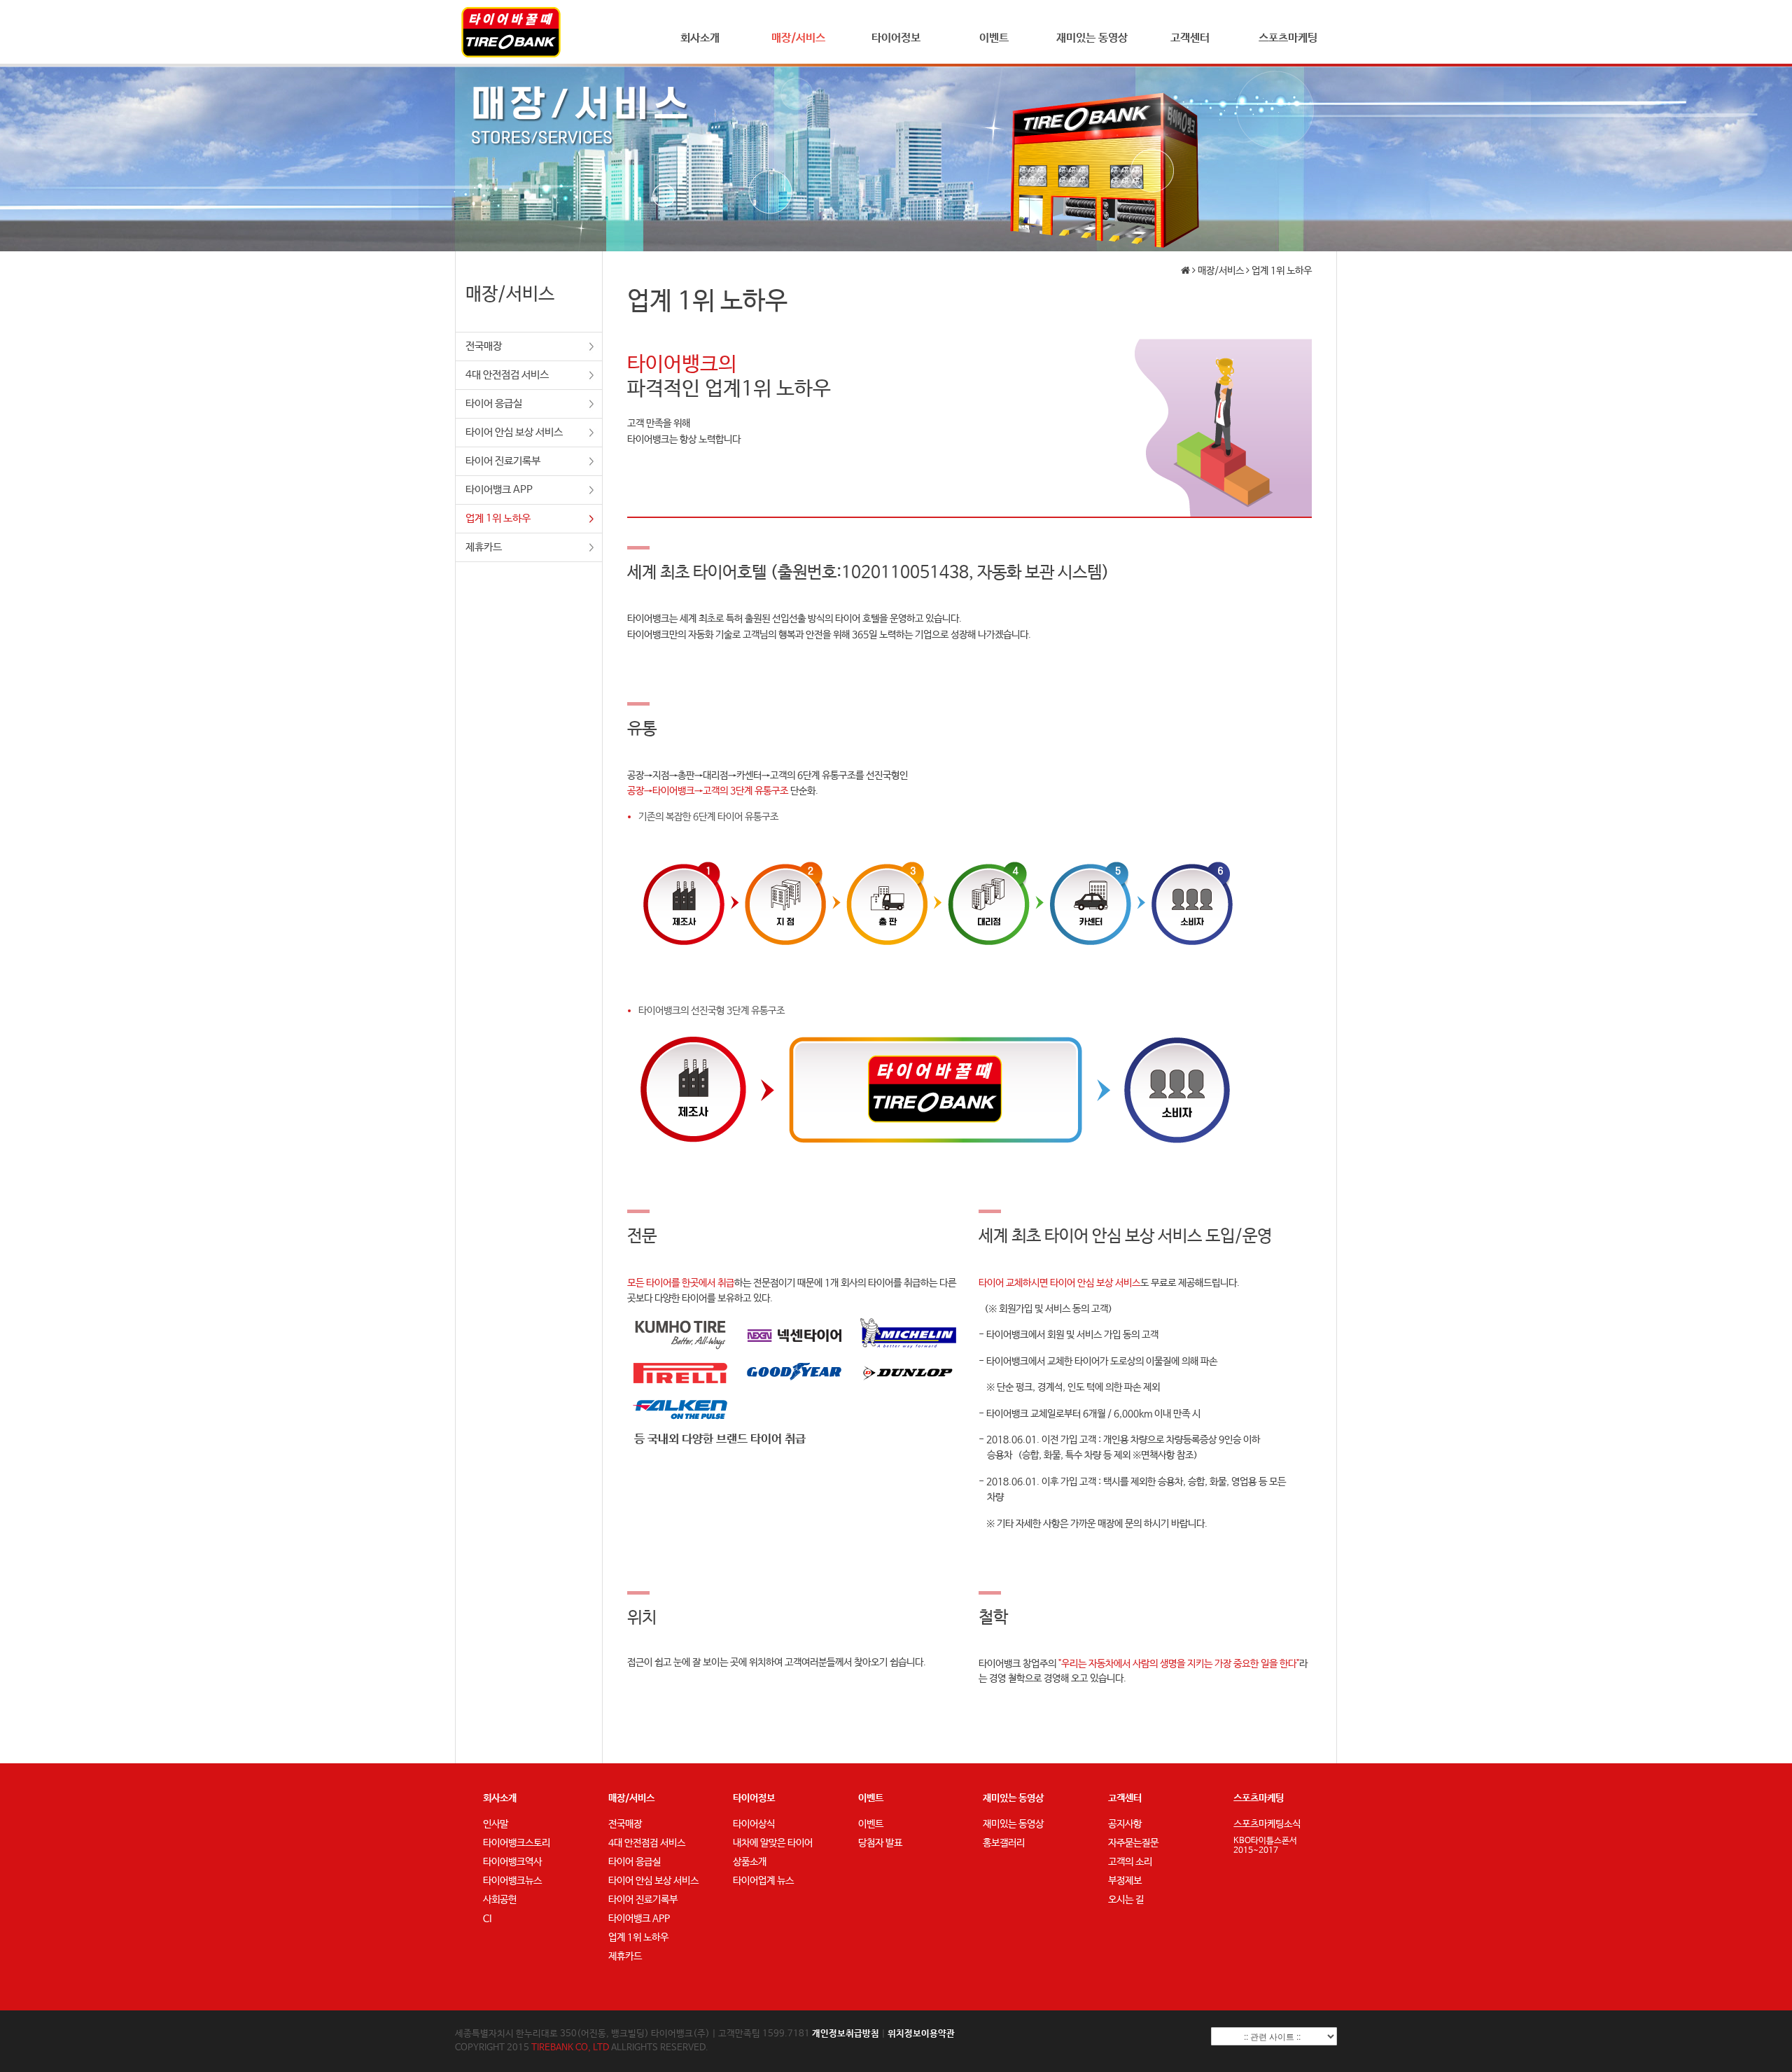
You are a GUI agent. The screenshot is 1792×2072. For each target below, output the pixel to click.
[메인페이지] (511, 32)
